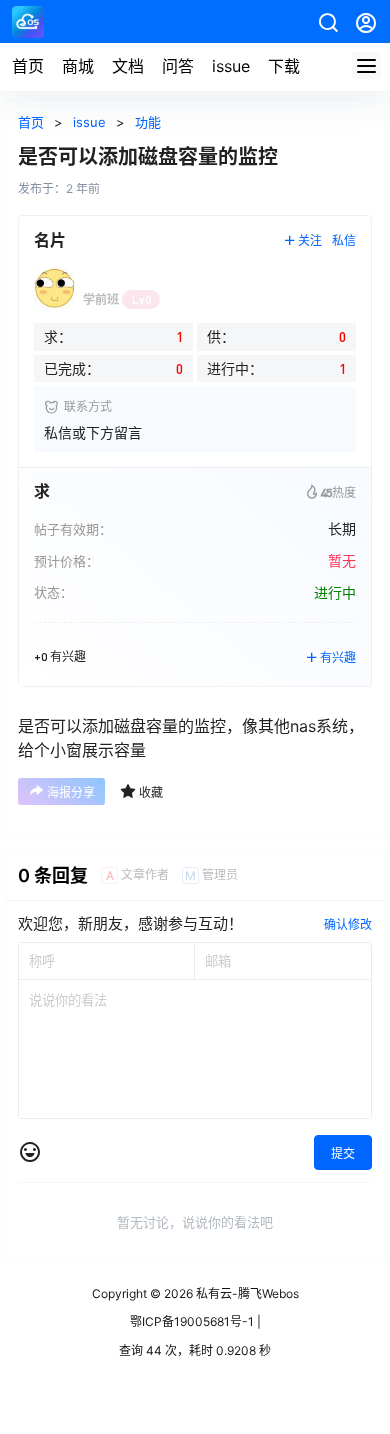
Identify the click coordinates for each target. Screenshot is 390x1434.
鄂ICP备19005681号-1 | (195, 1321)
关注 (310, 240)
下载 (284, 66)
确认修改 (348, 924)
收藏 (151, 792)
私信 (344, 240)
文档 (128, 66)
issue (231, 66)
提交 (343, 1153)
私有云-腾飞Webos (246, 1293)
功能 (148, 122)
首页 (28, 66)
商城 (78, 66)
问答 (178, 66)
